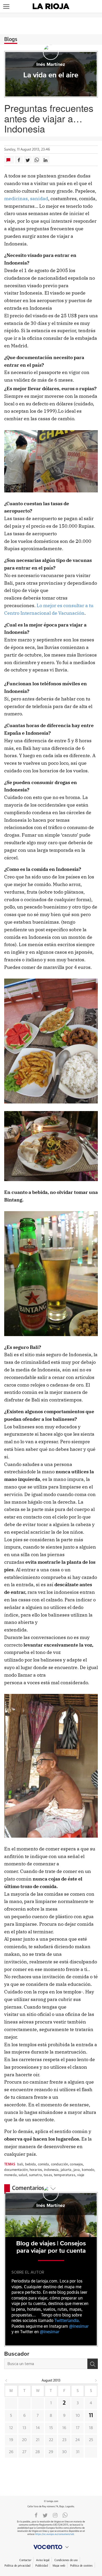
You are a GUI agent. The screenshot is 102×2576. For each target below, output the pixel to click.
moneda (10, 2175)
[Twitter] (45, 2515)
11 (91, 2416)
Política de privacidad (17, 2566)
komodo (88, 2170)
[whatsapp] (65, 2515)
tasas (48, 2175)
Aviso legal (43, 2560)
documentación (16, 2170)
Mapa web (59, 2566)
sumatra (35, 2175)
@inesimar (79, 2326)
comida (44, 2164)
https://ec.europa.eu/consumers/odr (54, 2534)
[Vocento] (51, 2547)
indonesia (51, 2170)
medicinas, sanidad (26, 199)
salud (23, 2175)
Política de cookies (81, 2566)
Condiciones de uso (66, 2560)
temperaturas (65, 2175)
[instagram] (55, 2515)
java (77, 2170)
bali (20, 2164)
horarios (36, 2170)
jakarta (66, 2170)
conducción (59, 2164)
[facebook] (36, 2515)
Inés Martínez (51, 65)
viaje (81, 2175)
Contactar (25, 2560)
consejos (76, 2164)
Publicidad (41, 2566)
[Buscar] (93, 2364)
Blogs (11, 39)
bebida (31, 2164)
